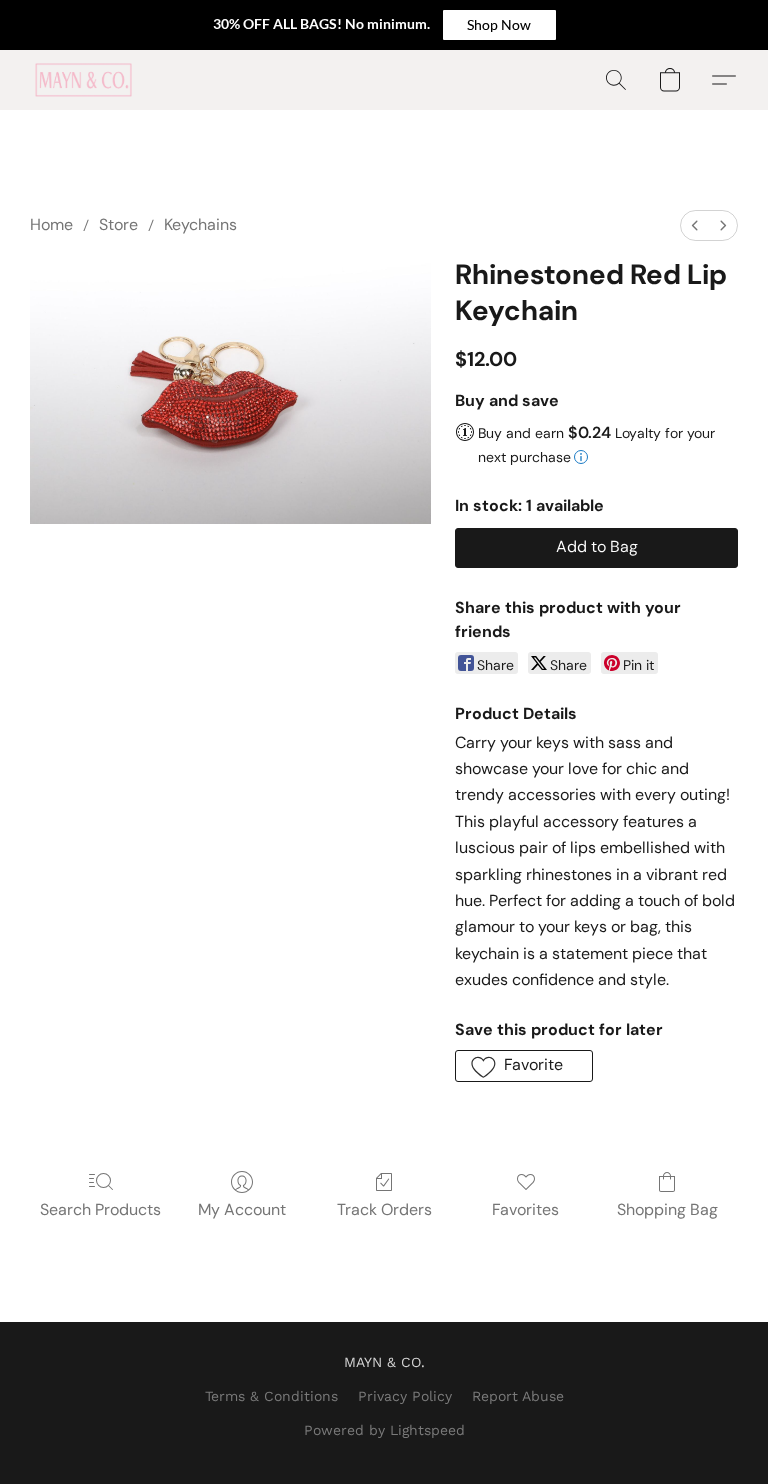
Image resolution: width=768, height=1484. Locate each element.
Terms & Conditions (271, 1396)
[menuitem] (695, 225)
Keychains (200, 224)
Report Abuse (518, 1396)
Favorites (525, 1209)
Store (118, 224)
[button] (499, 25)
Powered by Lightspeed (384, 1430)
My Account (242, 1209)
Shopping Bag (667, 1209)
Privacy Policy (405, 1396)
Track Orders (384, 1209)
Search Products (100, 1209)
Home (51, 224)
